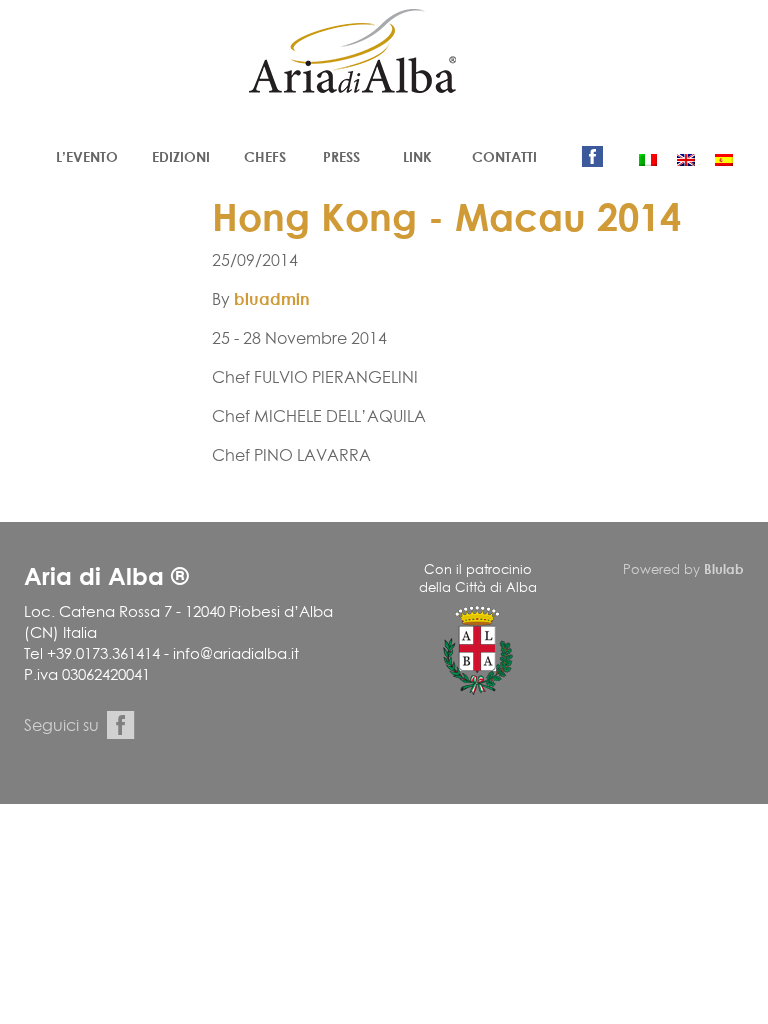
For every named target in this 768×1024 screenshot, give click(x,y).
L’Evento (87, 156)
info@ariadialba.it (236, 653)
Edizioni (181, 156)
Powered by (683, 569)
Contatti (504, 156)
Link (417, 156)
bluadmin (272, 299)
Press (341, 156)
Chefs (265, 156)
